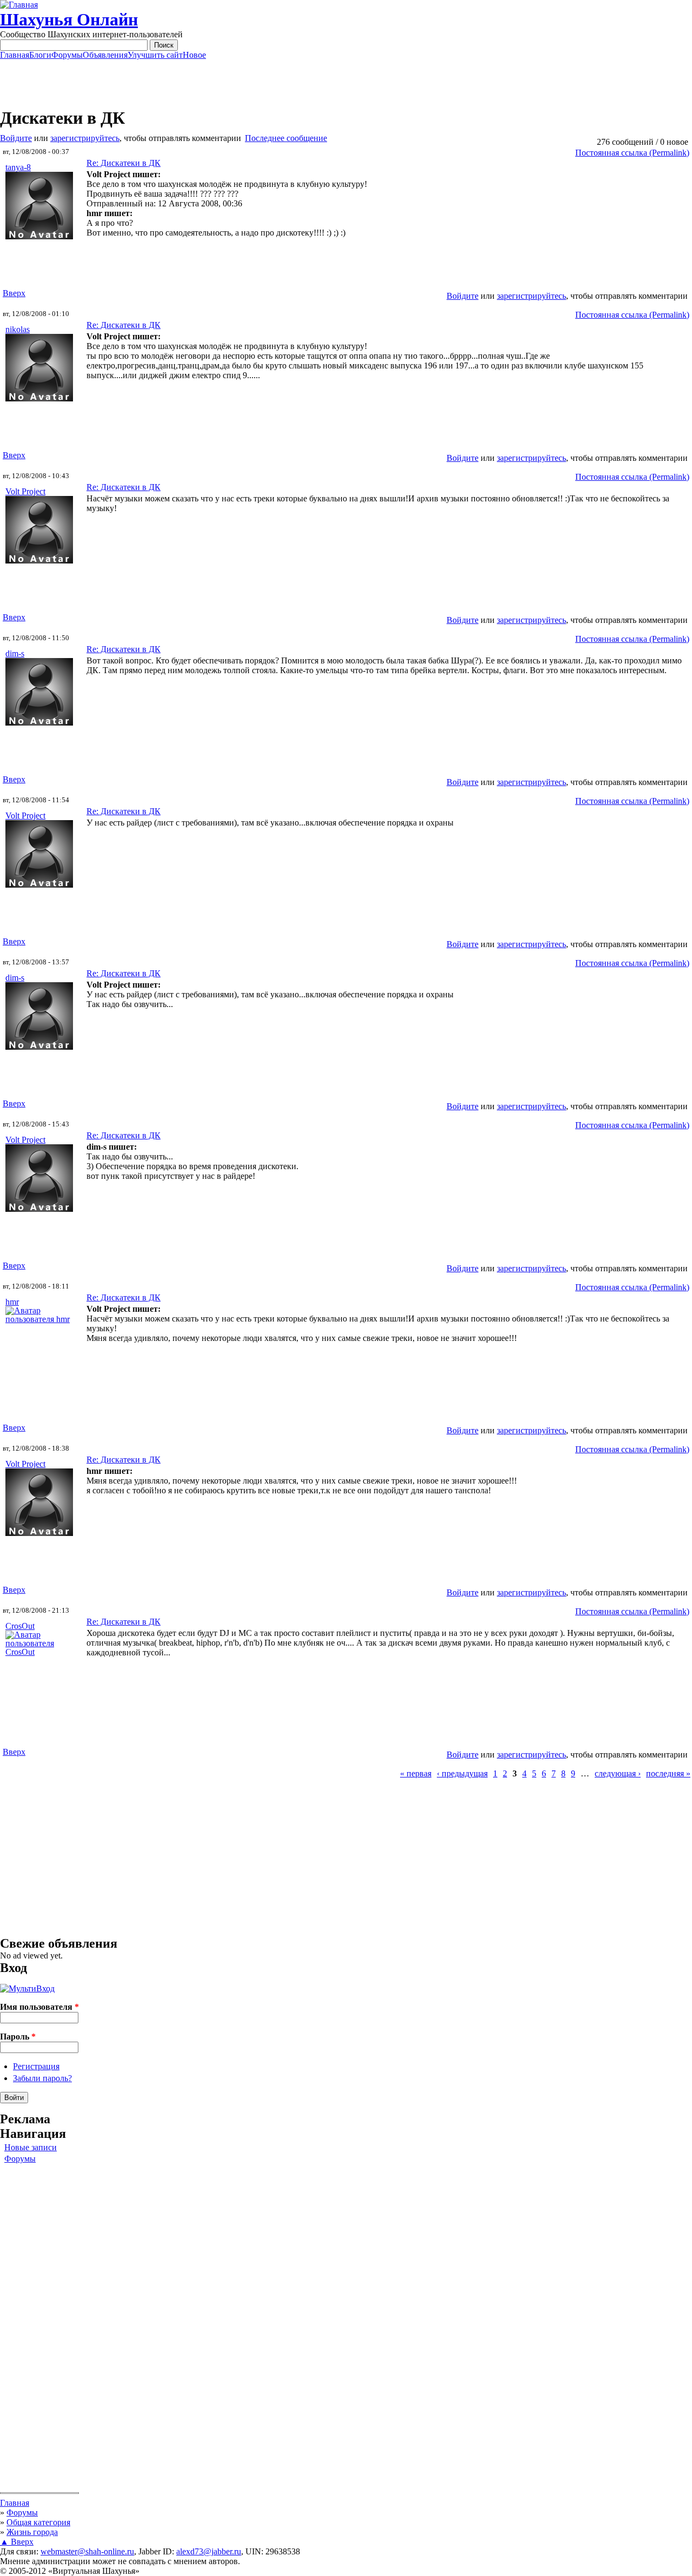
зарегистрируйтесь (85, 138)
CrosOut (20, 1626)
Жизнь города (32, 2532)
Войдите (16, 138)
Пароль (18, 2037)
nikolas (18, 329)
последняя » (668, 1773)
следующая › (618, 1773)
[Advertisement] (346, 84)
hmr (12, 1302)
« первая (416, 1773)
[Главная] (19, 5)
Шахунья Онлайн (69, 19)
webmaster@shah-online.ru (87, 2551)
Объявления (105, 55)
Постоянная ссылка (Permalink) (632, 153)
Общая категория (38, 2522)
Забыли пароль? (42, 2078)
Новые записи (31, 2147)
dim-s (15, 653)
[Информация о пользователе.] (39, 236)
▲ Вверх (17, 2542)
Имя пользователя (39, 2007)
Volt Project (25, 491)
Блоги (40, 55)
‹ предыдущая (462, 1773)
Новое (194, 55)
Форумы (67, 55)
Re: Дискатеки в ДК (124, 163)
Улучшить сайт (155, 55)
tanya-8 (18, 167)
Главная (15, 55)
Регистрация (36, 2066)
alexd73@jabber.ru (209, 2551)
